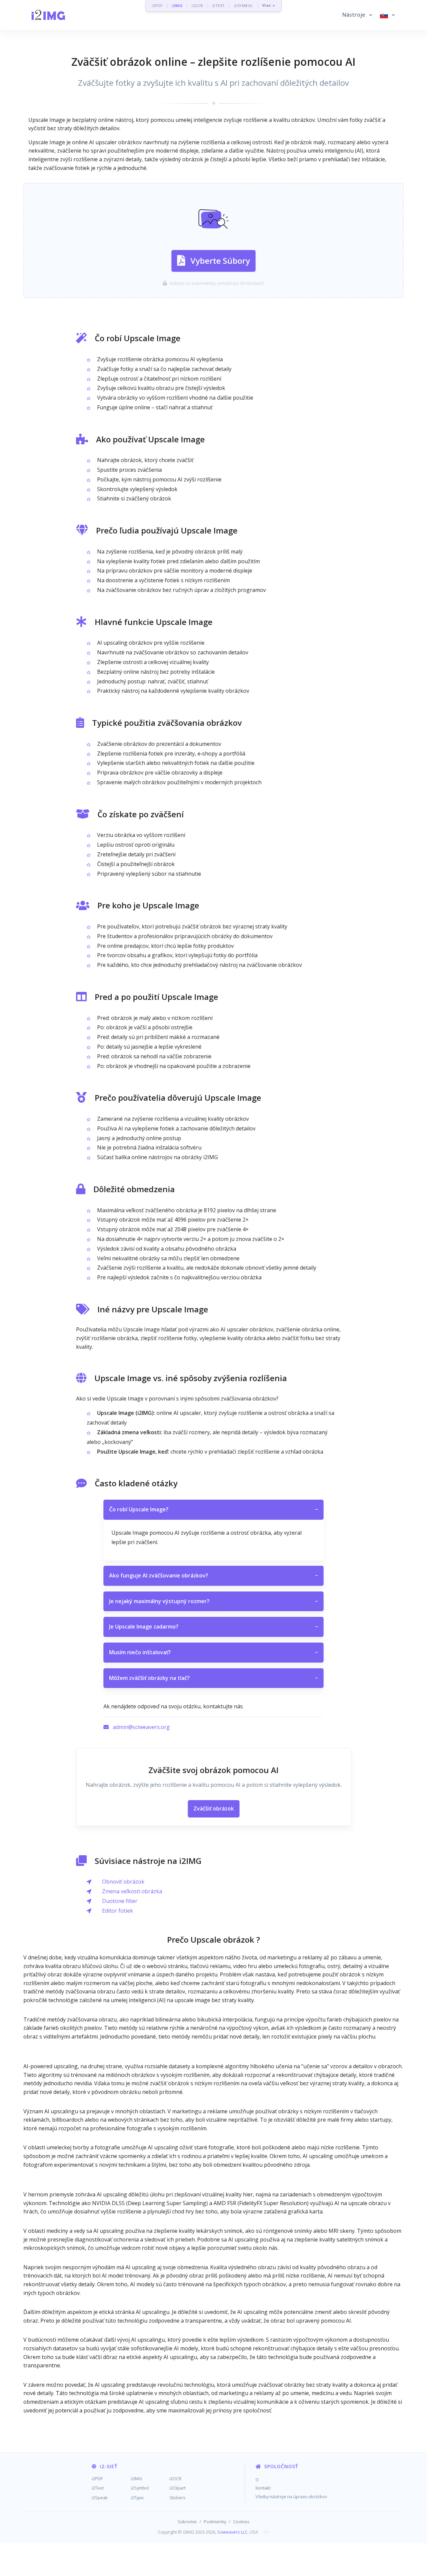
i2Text (98, 2488)
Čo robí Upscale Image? (213, 1509)
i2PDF (157, 6)
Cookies (241, 2522)
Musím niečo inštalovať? (213, 1652)
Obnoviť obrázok (123, 1882)
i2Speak (100, 2498)
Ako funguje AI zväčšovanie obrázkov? (213, 1575)
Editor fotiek (118, 1911)
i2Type (137, 2498)
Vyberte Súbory (220, 261)
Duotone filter (120, 1901)
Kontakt (263, 2488)
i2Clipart (177, 2488)
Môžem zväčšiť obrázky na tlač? (213, 1678)
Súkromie (187, 2522)
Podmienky (215, 2522)
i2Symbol (140, 2488)
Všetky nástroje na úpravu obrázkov (291, 2497)
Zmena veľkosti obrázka (132, 1891)
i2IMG (177, 6)
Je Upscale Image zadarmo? (213, 1627)
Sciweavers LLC (232, 2532)
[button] (357, 15)
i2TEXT (219, 6)
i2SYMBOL (244, 6)
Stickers (177, 2498)
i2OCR (197, 6)
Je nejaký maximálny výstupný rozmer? (213, 1601)
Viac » (269, 6)
